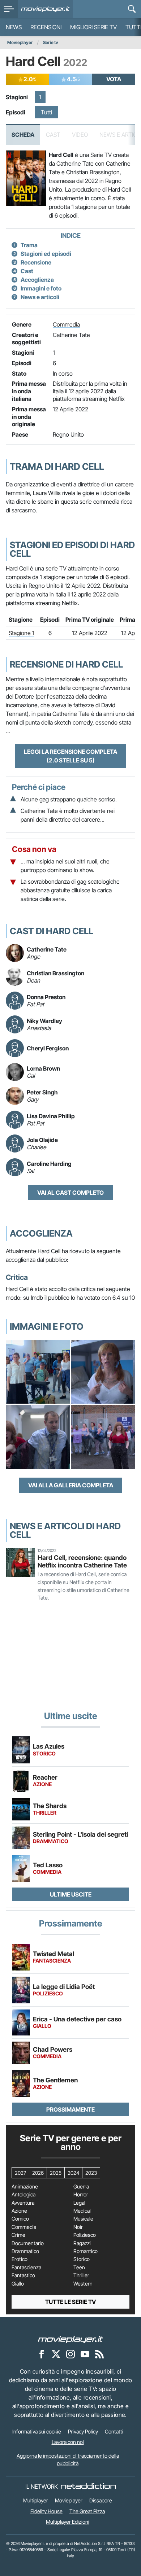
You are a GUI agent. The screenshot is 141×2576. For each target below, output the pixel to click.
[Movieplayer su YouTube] (85, 2354)
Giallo (18, 2284)
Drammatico (25, 2251)
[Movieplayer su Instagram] (70, 2354)
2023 (91, 2173)
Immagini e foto (41, 288)
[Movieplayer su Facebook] (42, 2354)
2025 (56, 2173)
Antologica (23, 2195)
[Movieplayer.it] (45, 9)
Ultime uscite (71, 1894)
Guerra (81, 2187)
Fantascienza (26, 2267)
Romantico (86, 2251)
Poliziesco (85, 2235)
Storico (82, 2259)
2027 (20, 2173)
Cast (27, 271)
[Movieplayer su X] (56, 2354)
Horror (81, 2195)
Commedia (66, 324)
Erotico (20, 2259)
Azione (19, 2211)
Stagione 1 (22, 633)
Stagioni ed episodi (46, 254)
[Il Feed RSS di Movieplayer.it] (99, 2354)
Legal (79, 2203)
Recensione (36, 262)
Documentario (28, 2243)
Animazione (25, 2187)
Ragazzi (82, 2243)
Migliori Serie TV (93, 27)
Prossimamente (70, 2109)
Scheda (23, 135)
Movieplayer (20, 42)
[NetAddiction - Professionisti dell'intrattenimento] (88, 2487)
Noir (78, 2227)
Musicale (83, 2219)
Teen (79, 2267)
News (14, 27)
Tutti (46, 112)
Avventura (23, 2203)
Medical (82, 2211)
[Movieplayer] (70, 2339)
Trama (29, 245)
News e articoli (40, 297)
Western (83, 2284)
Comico (20, 2219)
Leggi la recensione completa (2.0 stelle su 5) (70, 756)
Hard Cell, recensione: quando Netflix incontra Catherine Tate (82, 1561)
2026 (38, 2173)
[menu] (9, 9)
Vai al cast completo (70, 1193)
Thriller (81, 2275)
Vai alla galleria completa (71, 1485)
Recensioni (46, 27)
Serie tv (51, 42)
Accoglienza (37, 280)
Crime (18, 2235)
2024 (73, 2173)
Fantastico (23, 2275)
